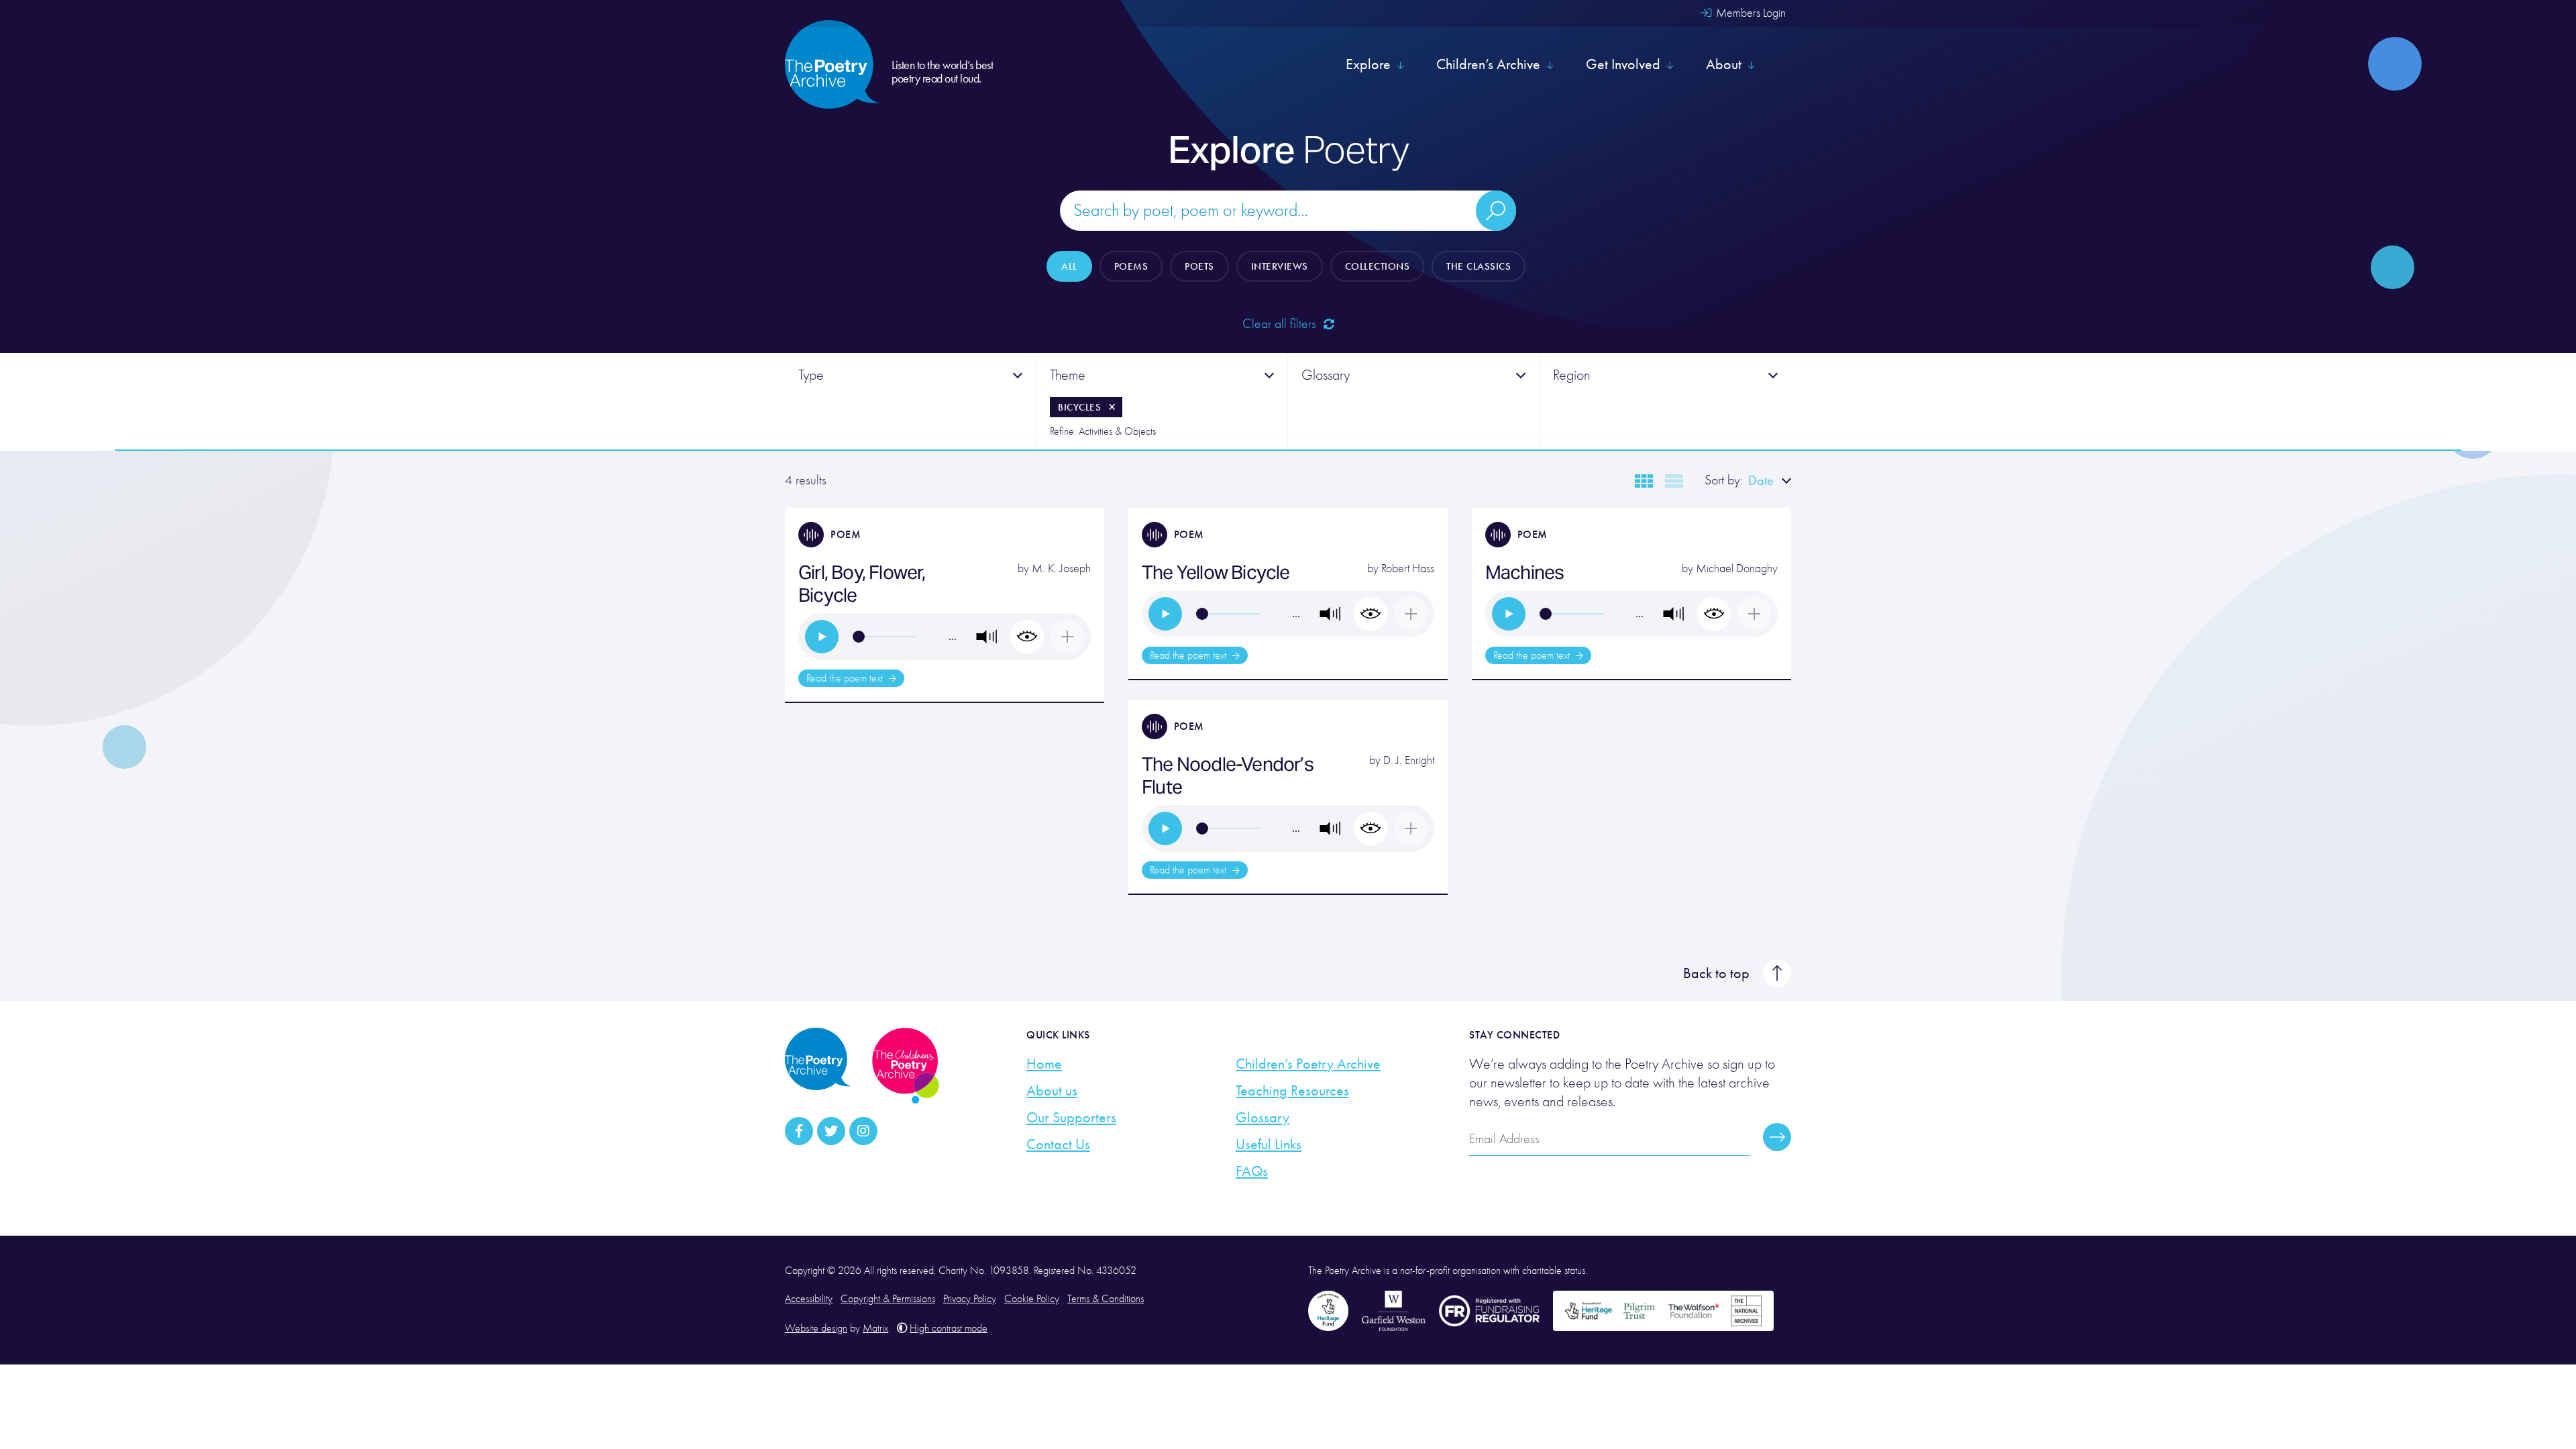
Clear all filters (1281, 324)
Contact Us (1058, 1144)
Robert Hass (1408, 569)
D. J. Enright (1409, 760)
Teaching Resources (1292, 1091)
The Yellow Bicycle (1216, 572)
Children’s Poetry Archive (1308, 1064)
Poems (1131, 266)
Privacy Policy (970, 1299)
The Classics (1479, 266)
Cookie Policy (1032, 1299)
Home (1044, 1064)
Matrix (875, 1328)
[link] (822, 637)
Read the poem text (846, 678)
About (1724, 64)
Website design (816, 1328)
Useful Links (1269, 1144)
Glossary (1263, 1118)
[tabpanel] (911, 401)
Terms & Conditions (1106, 1299)
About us (1052, 1091)
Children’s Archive (1488, 64)
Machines (1525, 572)
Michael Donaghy (1737, 569)
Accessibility (809, 1299)
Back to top (1716, 973)
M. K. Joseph (1061, 569)
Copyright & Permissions (888, 1299)
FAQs (1252, 1171)
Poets (1199, 266)
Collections (1378, 266)
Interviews (1280, 266)
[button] (987, 637)
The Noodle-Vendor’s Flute (1228, 775)
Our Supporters (1071, 1118)
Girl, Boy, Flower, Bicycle (862, 584)
